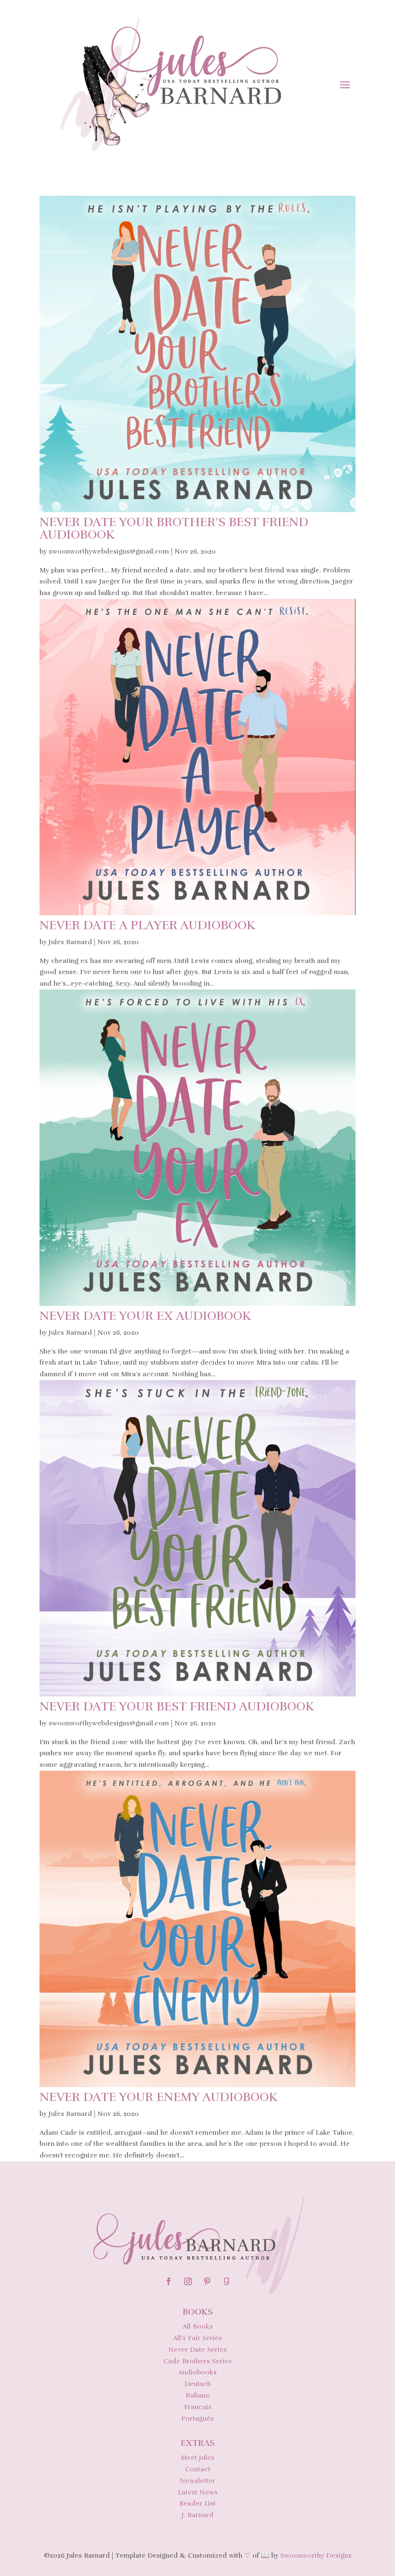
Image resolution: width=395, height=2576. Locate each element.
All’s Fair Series (197, 2338)
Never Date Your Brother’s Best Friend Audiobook (174, 528)
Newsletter (197, 2481)
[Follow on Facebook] (169, 2281)
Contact (198, 2469)
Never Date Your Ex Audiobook (145, 1316)
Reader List (197, 2503)
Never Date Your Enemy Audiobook (158, 2097)
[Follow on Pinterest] (207, 2281)
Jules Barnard (70, 942)
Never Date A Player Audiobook (147, 925)
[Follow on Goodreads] (226, 2281)
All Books (198, 2326)
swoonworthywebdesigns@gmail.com (109, 551)
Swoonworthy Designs (316, 2556)
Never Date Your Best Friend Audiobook (177, 1706)
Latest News (198, 2492)
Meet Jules (197, 2458)
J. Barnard (197, 2515)
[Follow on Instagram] (188, 2281)
